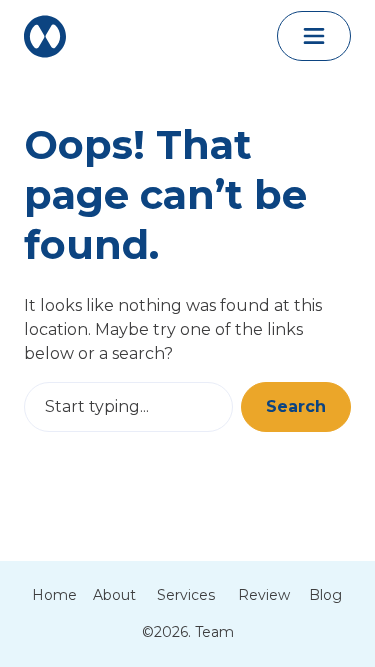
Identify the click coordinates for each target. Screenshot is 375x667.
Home (54, 595)
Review (264, 595)
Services (186, 595)
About (114, 595)
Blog (325, 595)
